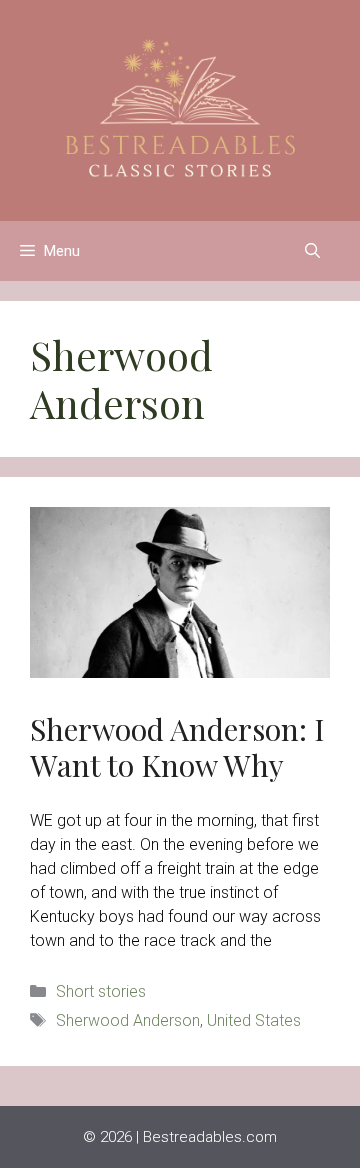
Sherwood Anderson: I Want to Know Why (177, 747)
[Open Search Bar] (312, 251)
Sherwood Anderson (128, 1020)
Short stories (101, 991)
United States (254, 1020)
